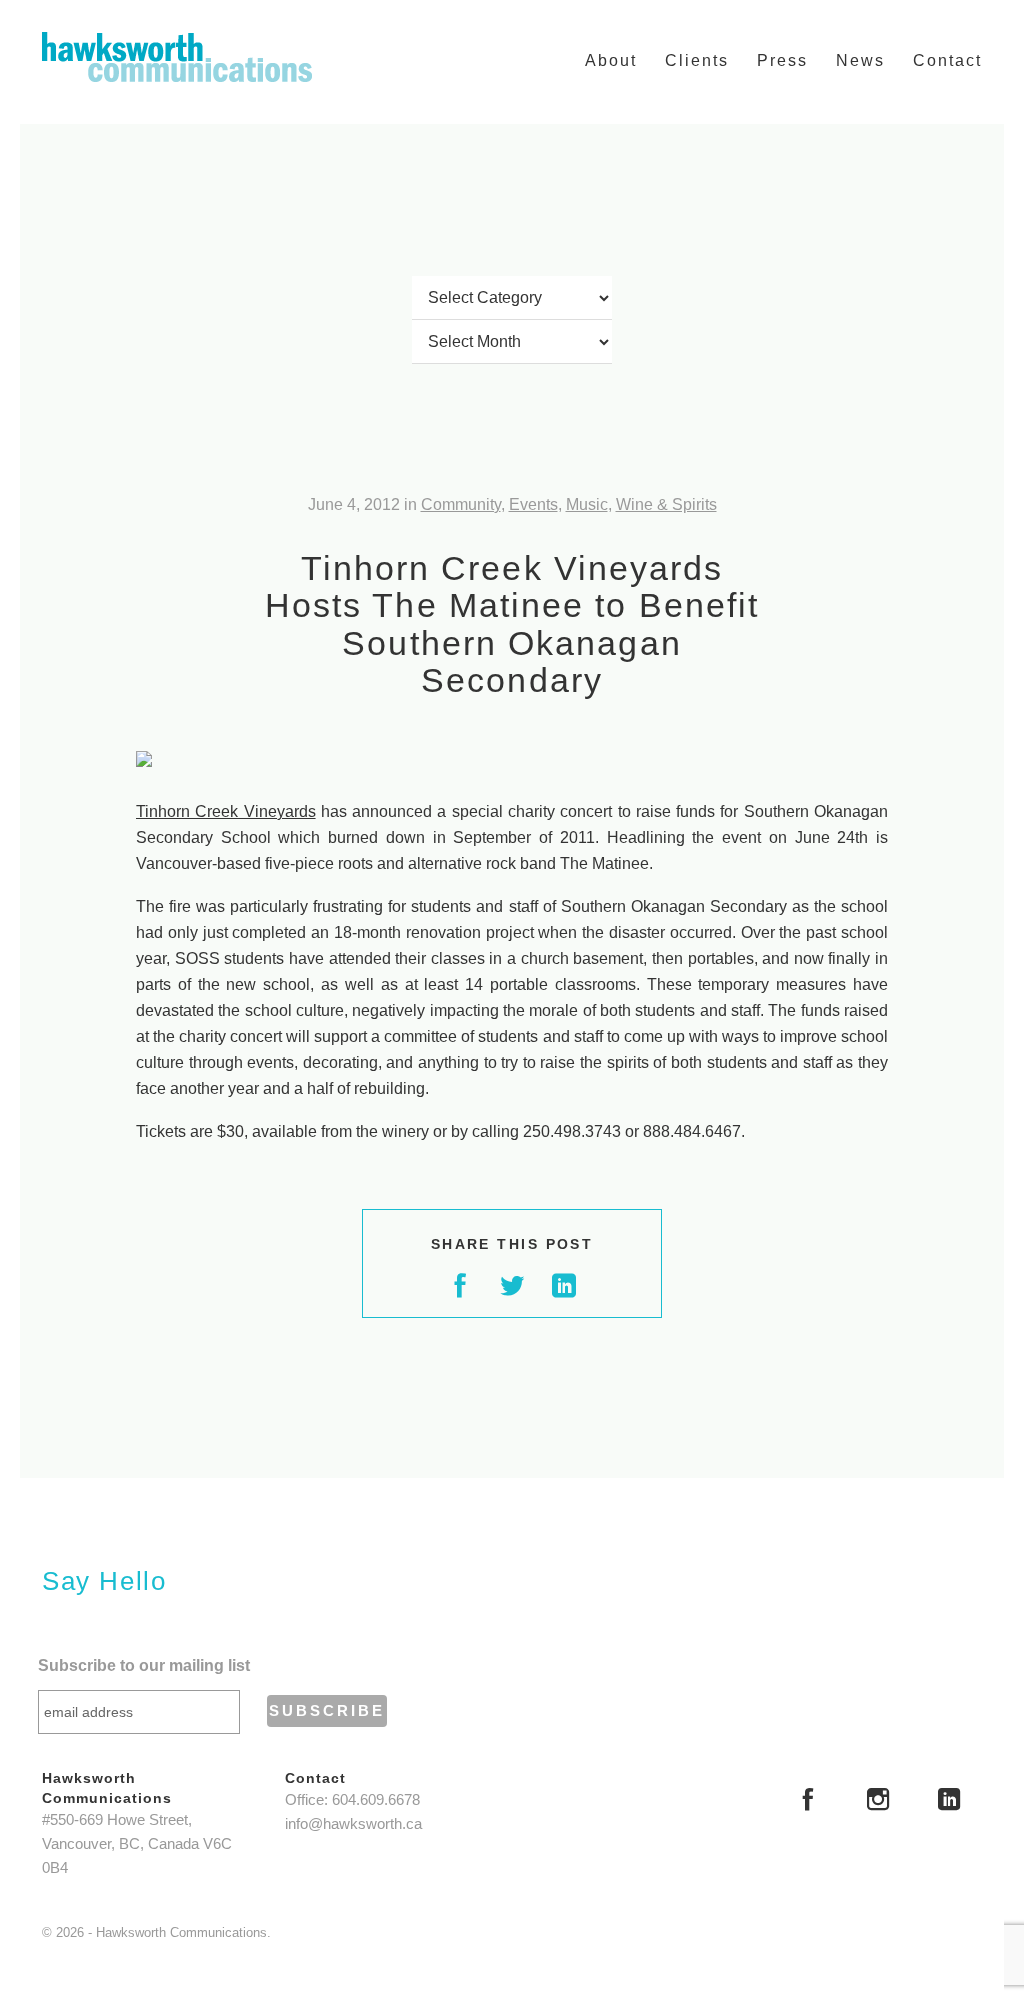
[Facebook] (808, 1802)
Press (782, 60)
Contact (947, 60)
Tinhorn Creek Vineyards (226, 811)
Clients (697, 60)
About (611, 60)
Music (587, 504)
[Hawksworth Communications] (177, 57)
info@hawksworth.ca (353, 1824)
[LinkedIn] (949, 1802)
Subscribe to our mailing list (144, 1665)
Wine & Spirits (666, 504)
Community (461, 504)
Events (533, 504)
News (860, 60)
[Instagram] (878, 1802)
